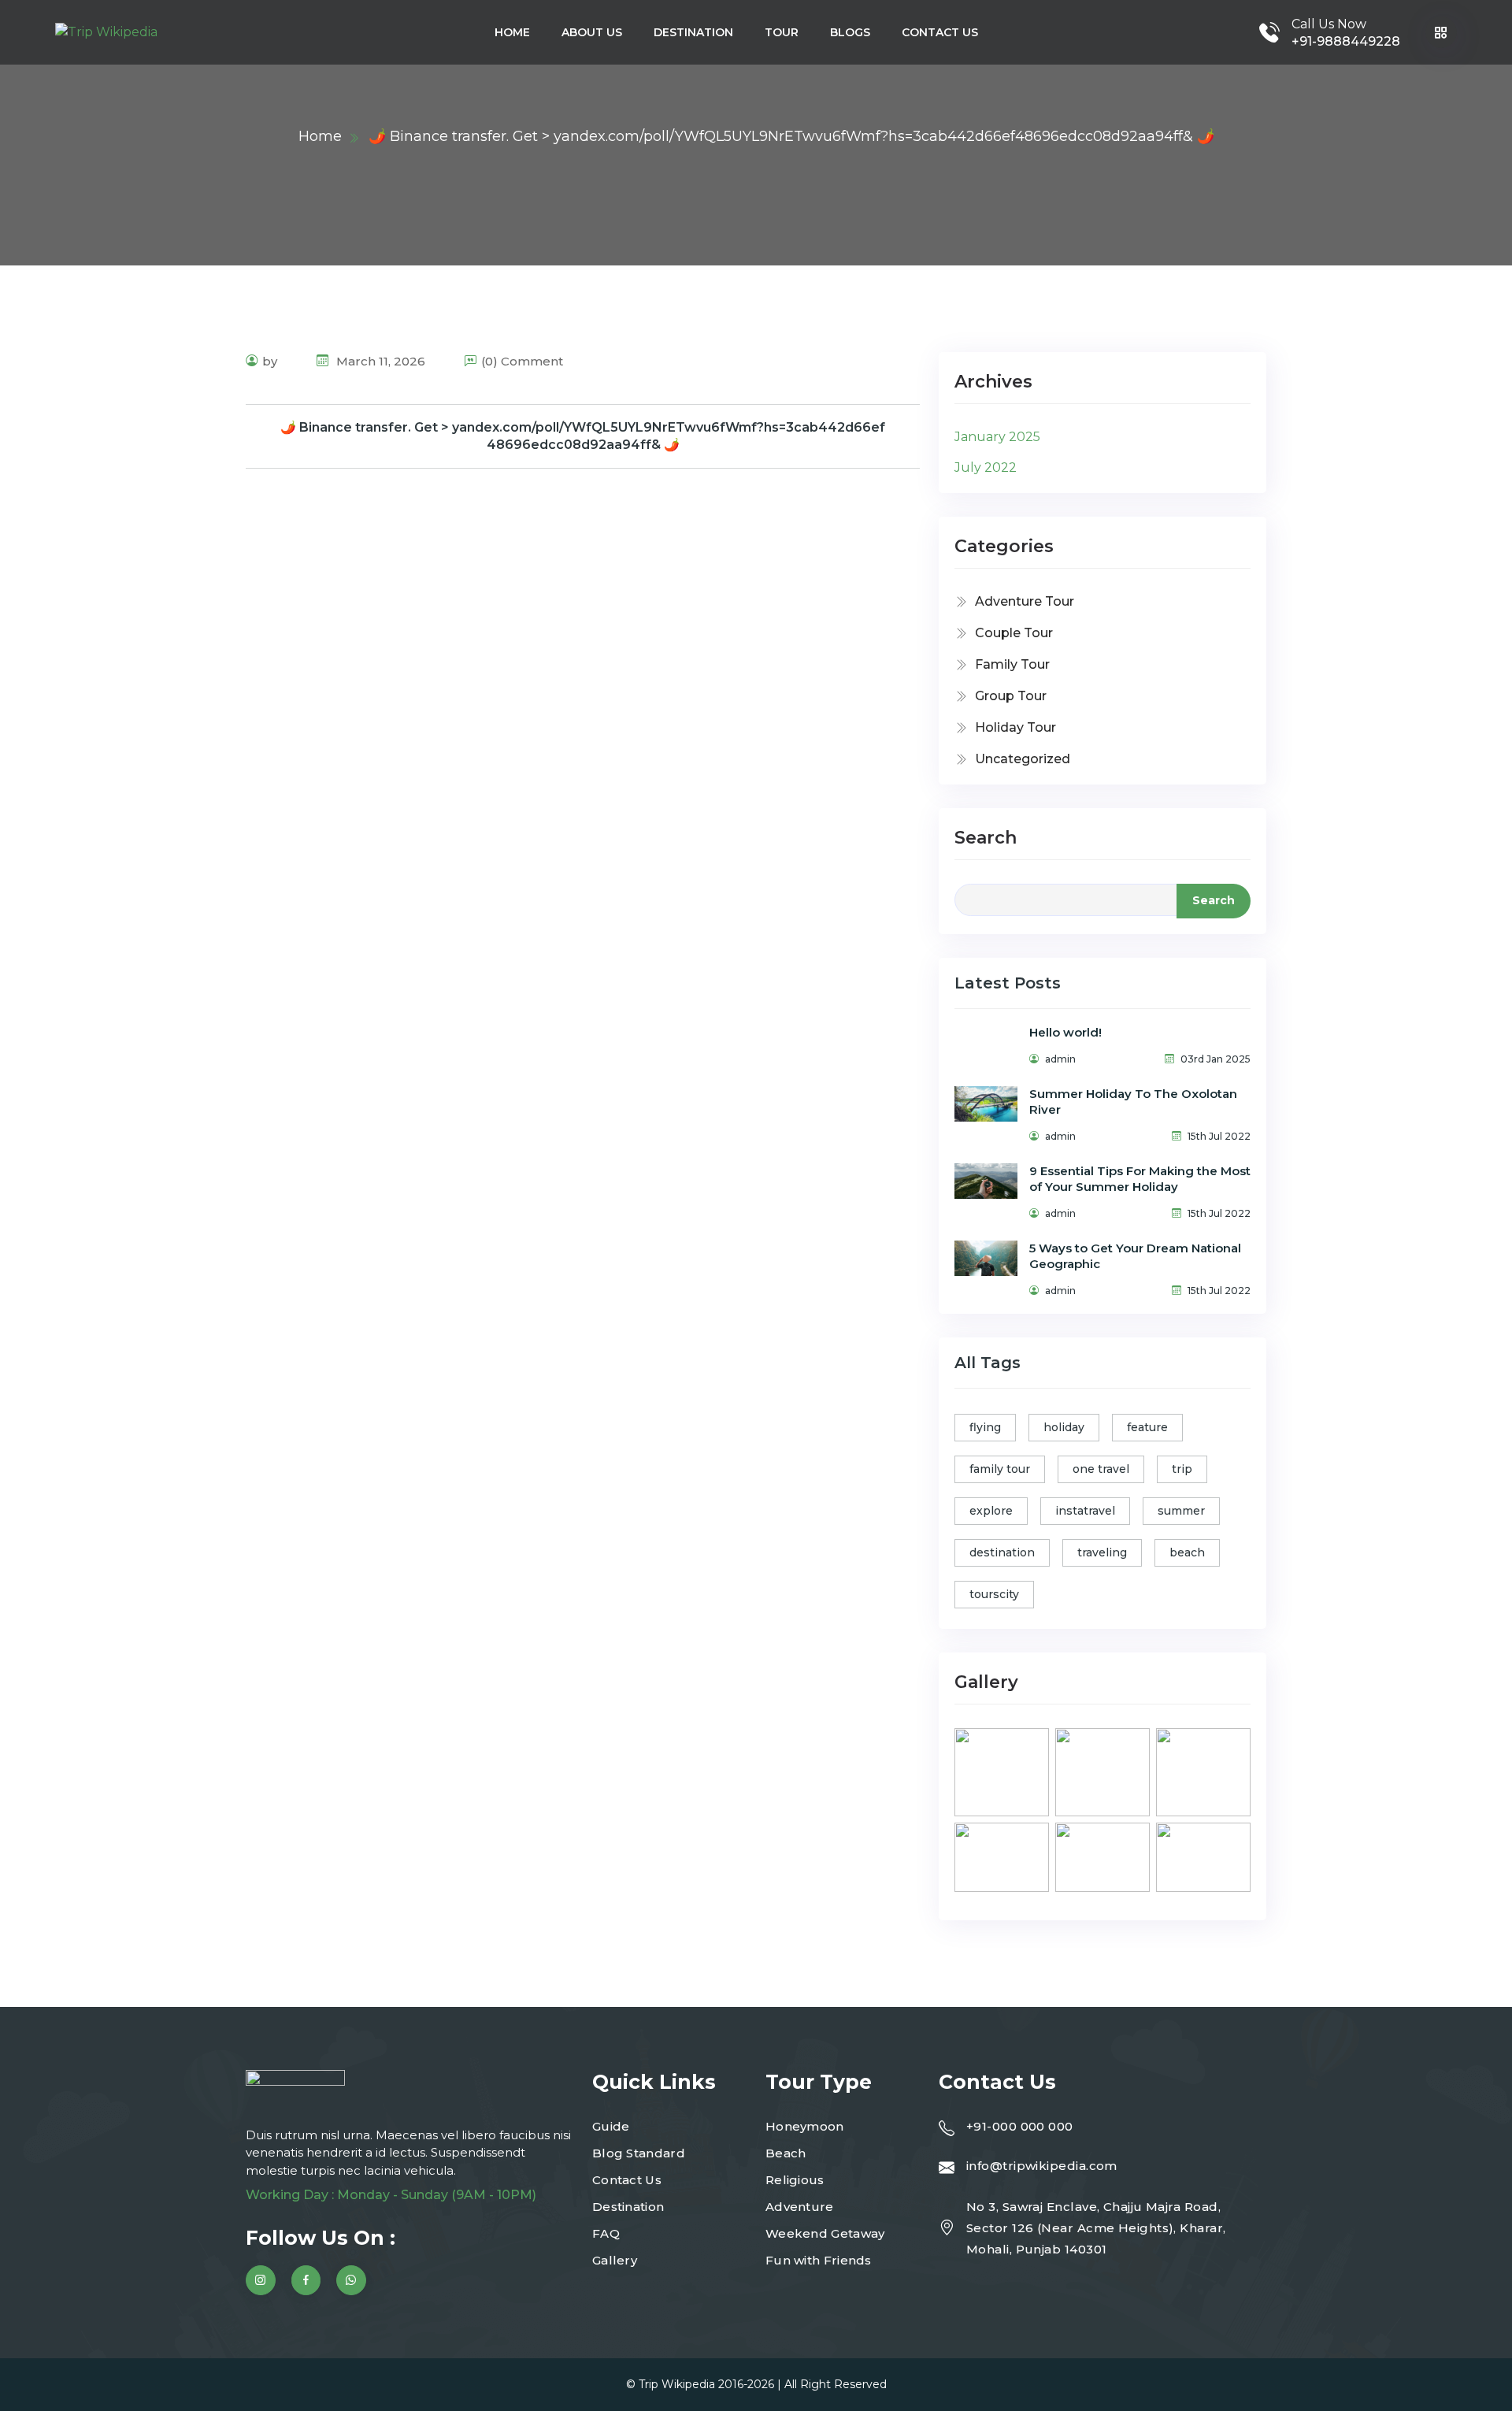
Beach (786, 2153)
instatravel (1085, 1511)
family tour (1000, 1469)
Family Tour (1012, 664)
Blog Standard (639, 2153)
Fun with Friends (819, 2260)
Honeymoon (805, 2126)
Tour (782, 32)
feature (1147, 1427)
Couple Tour (1014, 633)
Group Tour (1011, 696)
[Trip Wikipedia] (106, 33)
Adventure (800, 2207)
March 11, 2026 (379, 361)
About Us (592, 32)
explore (991, 1511)
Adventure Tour (1025, 601)
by (270, 361)
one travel (1101, 1469)
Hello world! (1065, 1032)
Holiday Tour (1015, 727)
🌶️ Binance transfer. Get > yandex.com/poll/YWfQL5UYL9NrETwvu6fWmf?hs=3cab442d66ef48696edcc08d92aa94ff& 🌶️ (583, 436)
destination (1002, 1552)
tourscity (994, 1594)
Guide (611, 2126)
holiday (1064, 1427)
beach (1187, 1552)
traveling (1102, 1552)
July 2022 (986, 467)
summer (1181, 1511)
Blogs (850, 32)
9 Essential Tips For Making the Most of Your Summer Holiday (1140, 1179)
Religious (795, 2180)
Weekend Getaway (825, 2233)
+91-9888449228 (1346, 41)
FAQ (606, 2233)
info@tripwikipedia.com (1042, 2166)
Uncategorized (1023, 759)
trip (1182, 1469)
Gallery (615, 2260)
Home (512, 32)
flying (985, 1427)
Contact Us (940, 32)
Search (986, 838)
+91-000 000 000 (1020, 2126)
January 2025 (997, 437)
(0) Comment (522, 361)
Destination (693, 32)
